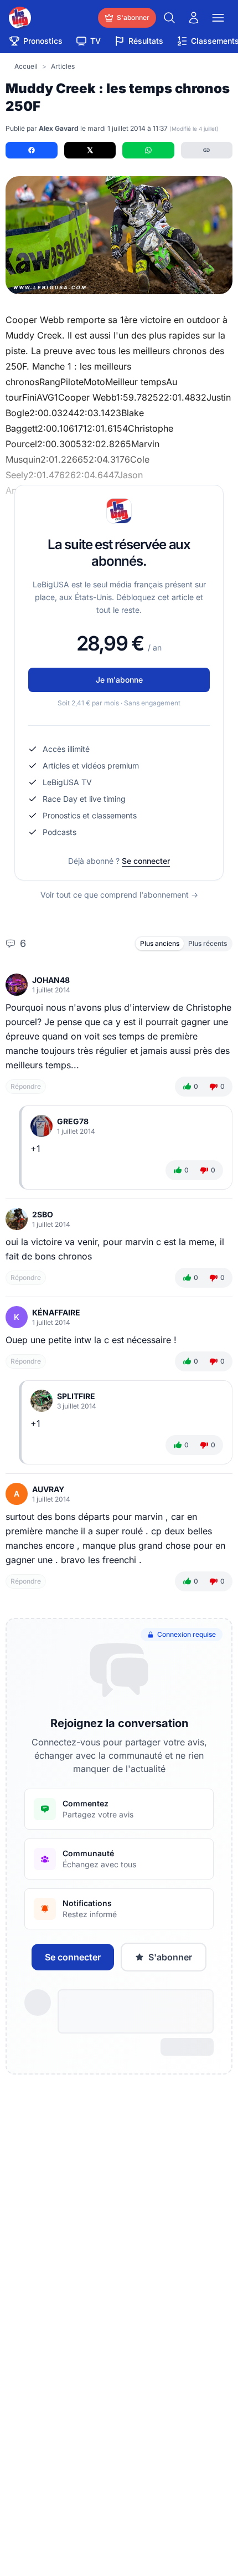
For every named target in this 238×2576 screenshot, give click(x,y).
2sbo (43, 1214)
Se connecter (146, 861)
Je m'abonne (119, 680)
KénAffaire (56, 1312)
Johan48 (51, 980)
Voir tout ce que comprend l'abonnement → (119, 895)
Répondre (26, 1086)
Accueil (26, 66)
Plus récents (208, 943)
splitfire (76, 1396)
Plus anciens (160, 943)
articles (63, 66)
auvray (48, 1489)
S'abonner (170, 1957)
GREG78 (73, 1121)
